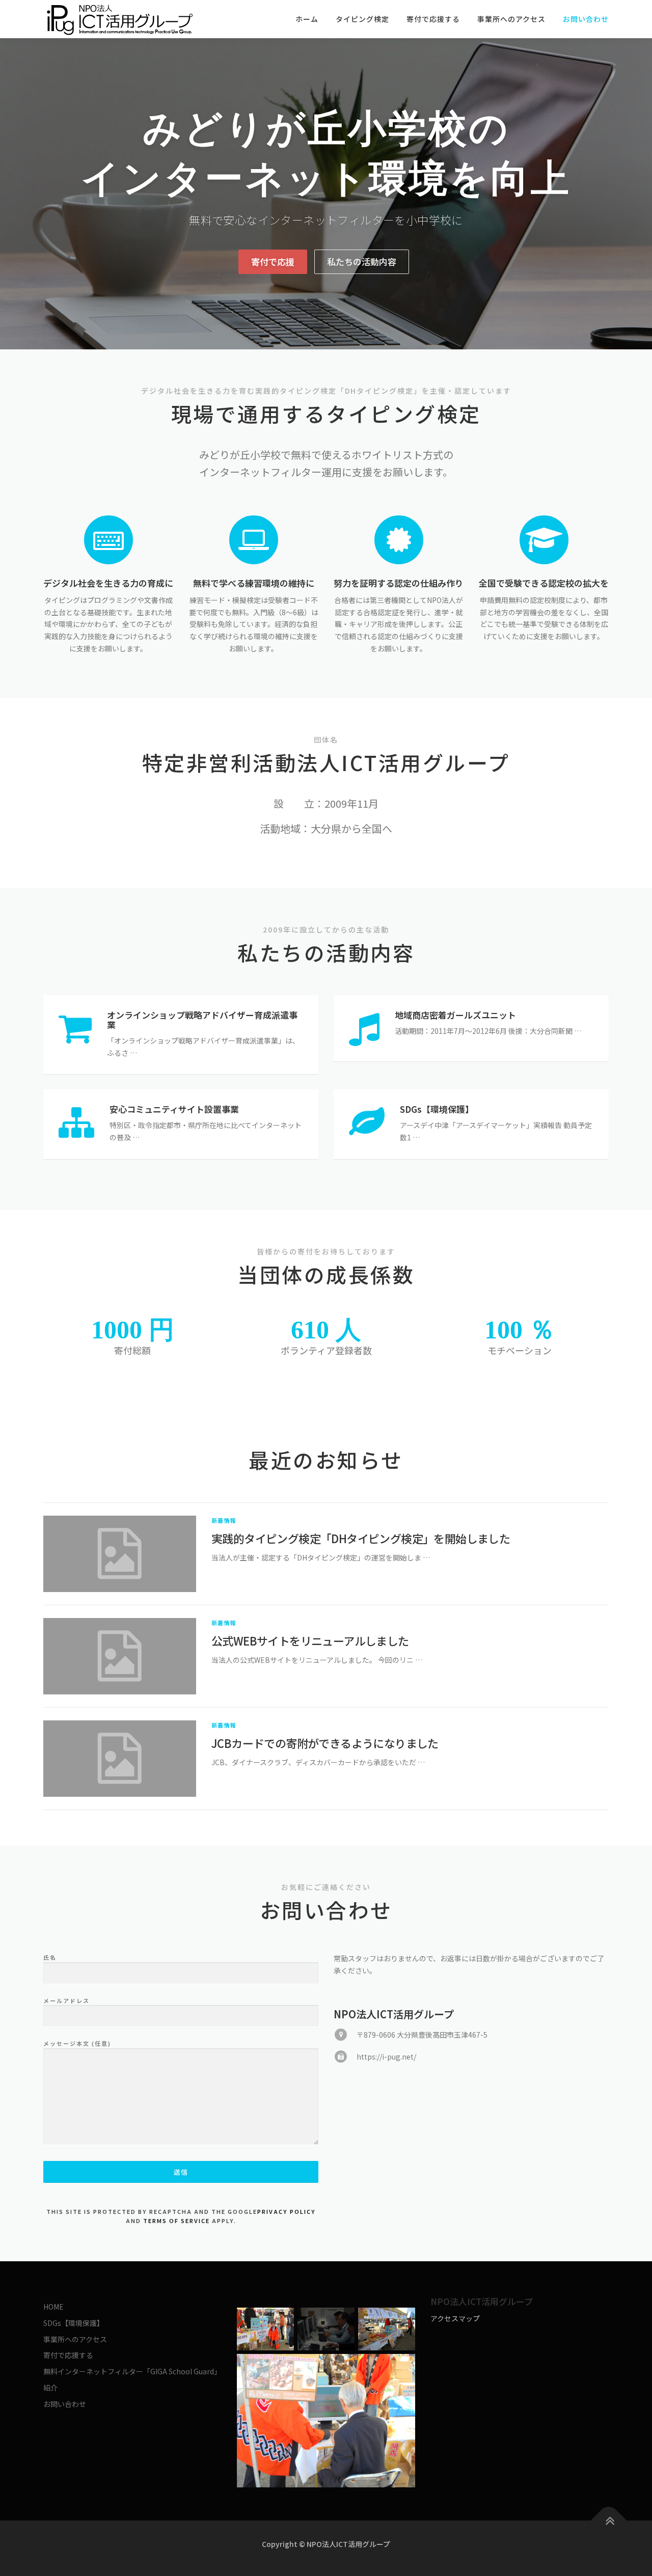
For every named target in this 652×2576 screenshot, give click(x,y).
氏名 (50, 1957)
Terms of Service (176, 2221)
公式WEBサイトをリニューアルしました (310, 1640)
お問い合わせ (586, 19)
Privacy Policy (287, 2211)
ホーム (307, 19)
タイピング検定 (362, 19)
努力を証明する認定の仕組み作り (399, 583)
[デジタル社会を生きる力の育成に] (108, 539)
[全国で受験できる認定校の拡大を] (544, 539)
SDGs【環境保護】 (74, 2323)
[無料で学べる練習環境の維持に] (254, 539)
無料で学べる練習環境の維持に (254, 583)
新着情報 (224, 1520)
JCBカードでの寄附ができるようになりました (325, 1743)
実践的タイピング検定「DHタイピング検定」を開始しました (361, 1538)
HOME (53, 2307)
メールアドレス (66, 2000)
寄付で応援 (273, 262)
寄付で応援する (433, 19)
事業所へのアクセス (511, 19)
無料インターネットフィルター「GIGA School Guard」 (132, 2371)
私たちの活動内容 (362, 262)
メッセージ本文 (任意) (77, 2043)
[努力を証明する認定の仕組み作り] (399, 539)
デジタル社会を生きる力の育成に (108, 583)
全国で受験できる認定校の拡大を (544, 583)
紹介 (50, 2388)
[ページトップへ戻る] (609, 2521)
